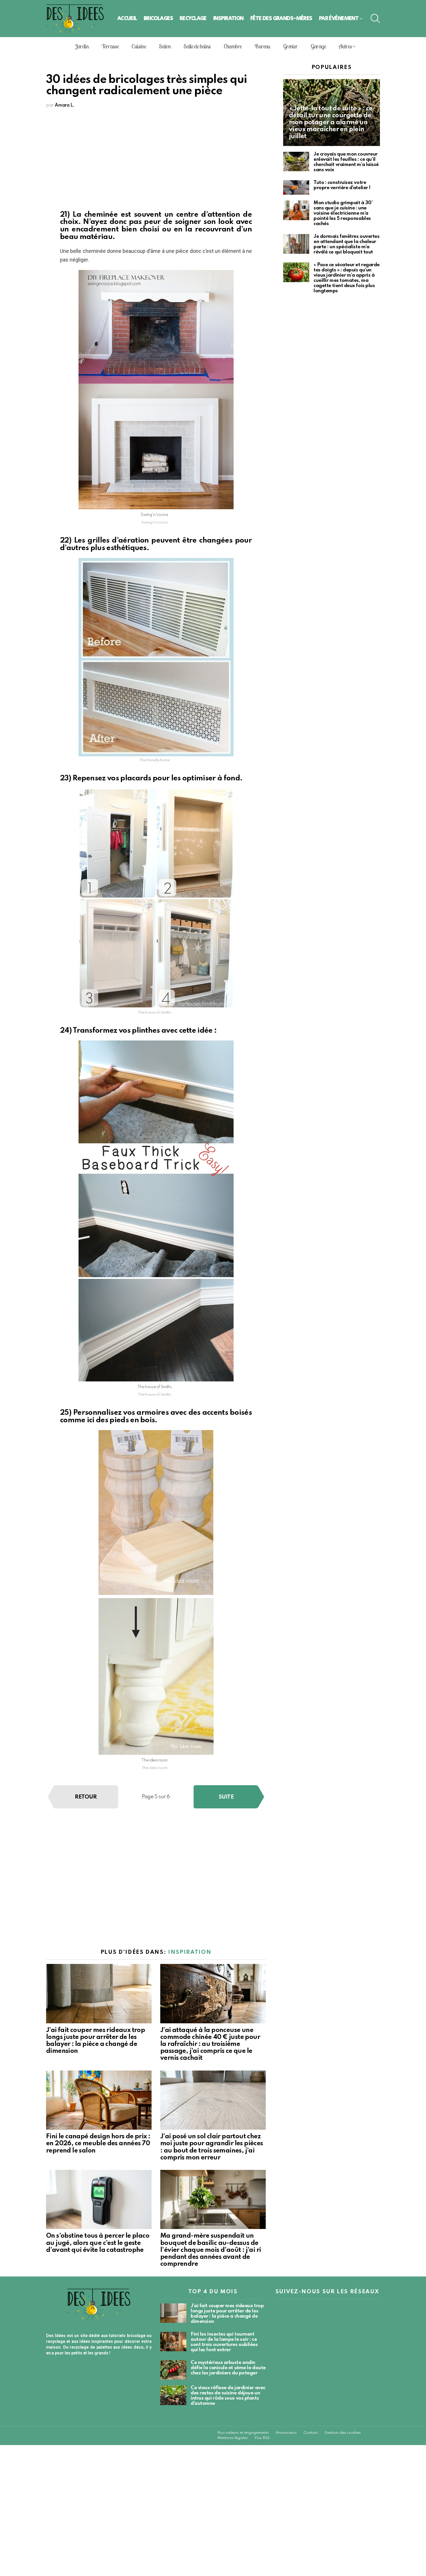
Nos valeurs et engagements (243, 2433)
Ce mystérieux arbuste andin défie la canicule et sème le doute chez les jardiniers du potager (228, 2368)
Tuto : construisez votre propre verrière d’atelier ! (342, 185)
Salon (165, 46)
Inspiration (229, 18)
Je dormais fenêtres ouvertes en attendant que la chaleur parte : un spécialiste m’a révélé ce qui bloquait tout (346, 244)
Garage (318, 46)
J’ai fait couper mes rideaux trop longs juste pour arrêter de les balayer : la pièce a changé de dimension (227, 2314)
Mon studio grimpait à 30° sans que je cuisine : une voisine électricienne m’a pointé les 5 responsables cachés (343, 213)
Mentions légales (233, 2438)
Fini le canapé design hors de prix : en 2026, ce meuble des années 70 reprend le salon (98, 2144)
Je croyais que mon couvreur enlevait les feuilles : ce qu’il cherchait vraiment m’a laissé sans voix (346, 162)
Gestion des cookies (343, 2433)
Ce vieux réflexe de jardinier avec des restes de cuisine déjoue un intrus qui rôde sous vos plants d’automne (228, 2396)
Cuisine (139, 46)
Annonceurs (286, 2433)
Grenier (290, 46)
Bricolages (158, 18)
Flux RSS (262, 2438)
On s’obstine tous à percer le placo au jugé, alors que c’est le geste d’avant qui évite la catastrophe (98, 2243)
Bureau (262, 46)
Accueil (127, 18)
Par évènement (339, 18)
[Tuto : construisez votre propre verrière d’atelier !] (296, 188)
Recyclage (193, 18)
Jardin (82, 46)
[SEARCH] (375, 19)
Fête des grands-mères (281, 18)
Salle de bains (197, 46)
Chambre (233, 46)
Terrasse (110, 46)
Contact (311, 2433)
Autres (345, 46)
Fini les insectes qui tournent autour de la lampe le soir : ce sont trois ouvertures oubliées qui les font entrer (224, 2342)
